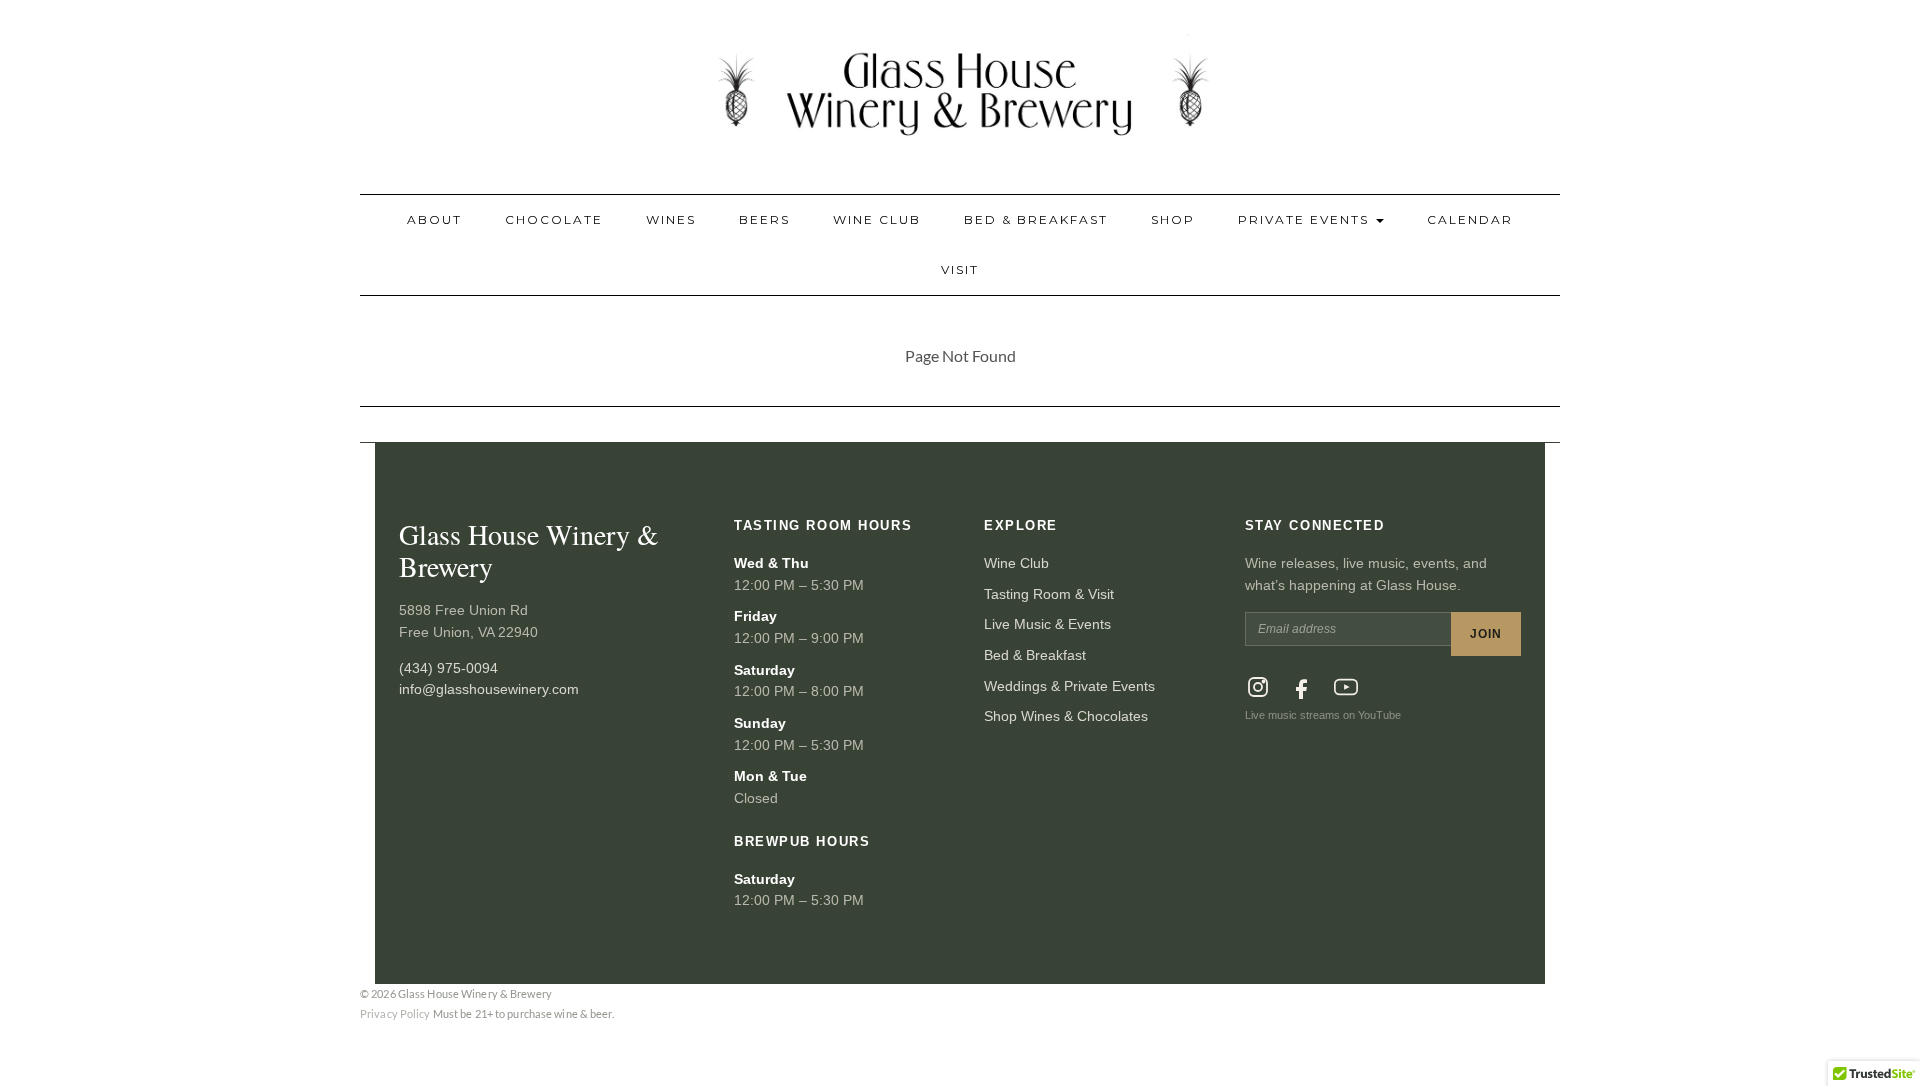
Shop (1173, 219)
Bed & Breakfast (1036, 219)
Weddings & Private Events (1069, 686)
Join (1486, 634)
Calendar (1470, 219)
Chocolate (554, 219)
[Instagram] (1258, 687)
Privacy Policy (395, 1013)
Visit (960, 269)
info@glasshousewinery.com (489, 689)
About (434, 219)
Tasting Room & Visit (1049, 594)
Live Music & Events (1047, 624)
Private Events (1306, 219)
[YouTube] (1346, 687)
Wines (671, 219)
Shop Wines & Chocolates (1066, 716)
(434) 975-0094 (448, 668)
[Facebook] (1302, 687)
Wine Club (877, 219)
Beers (764, 219)
